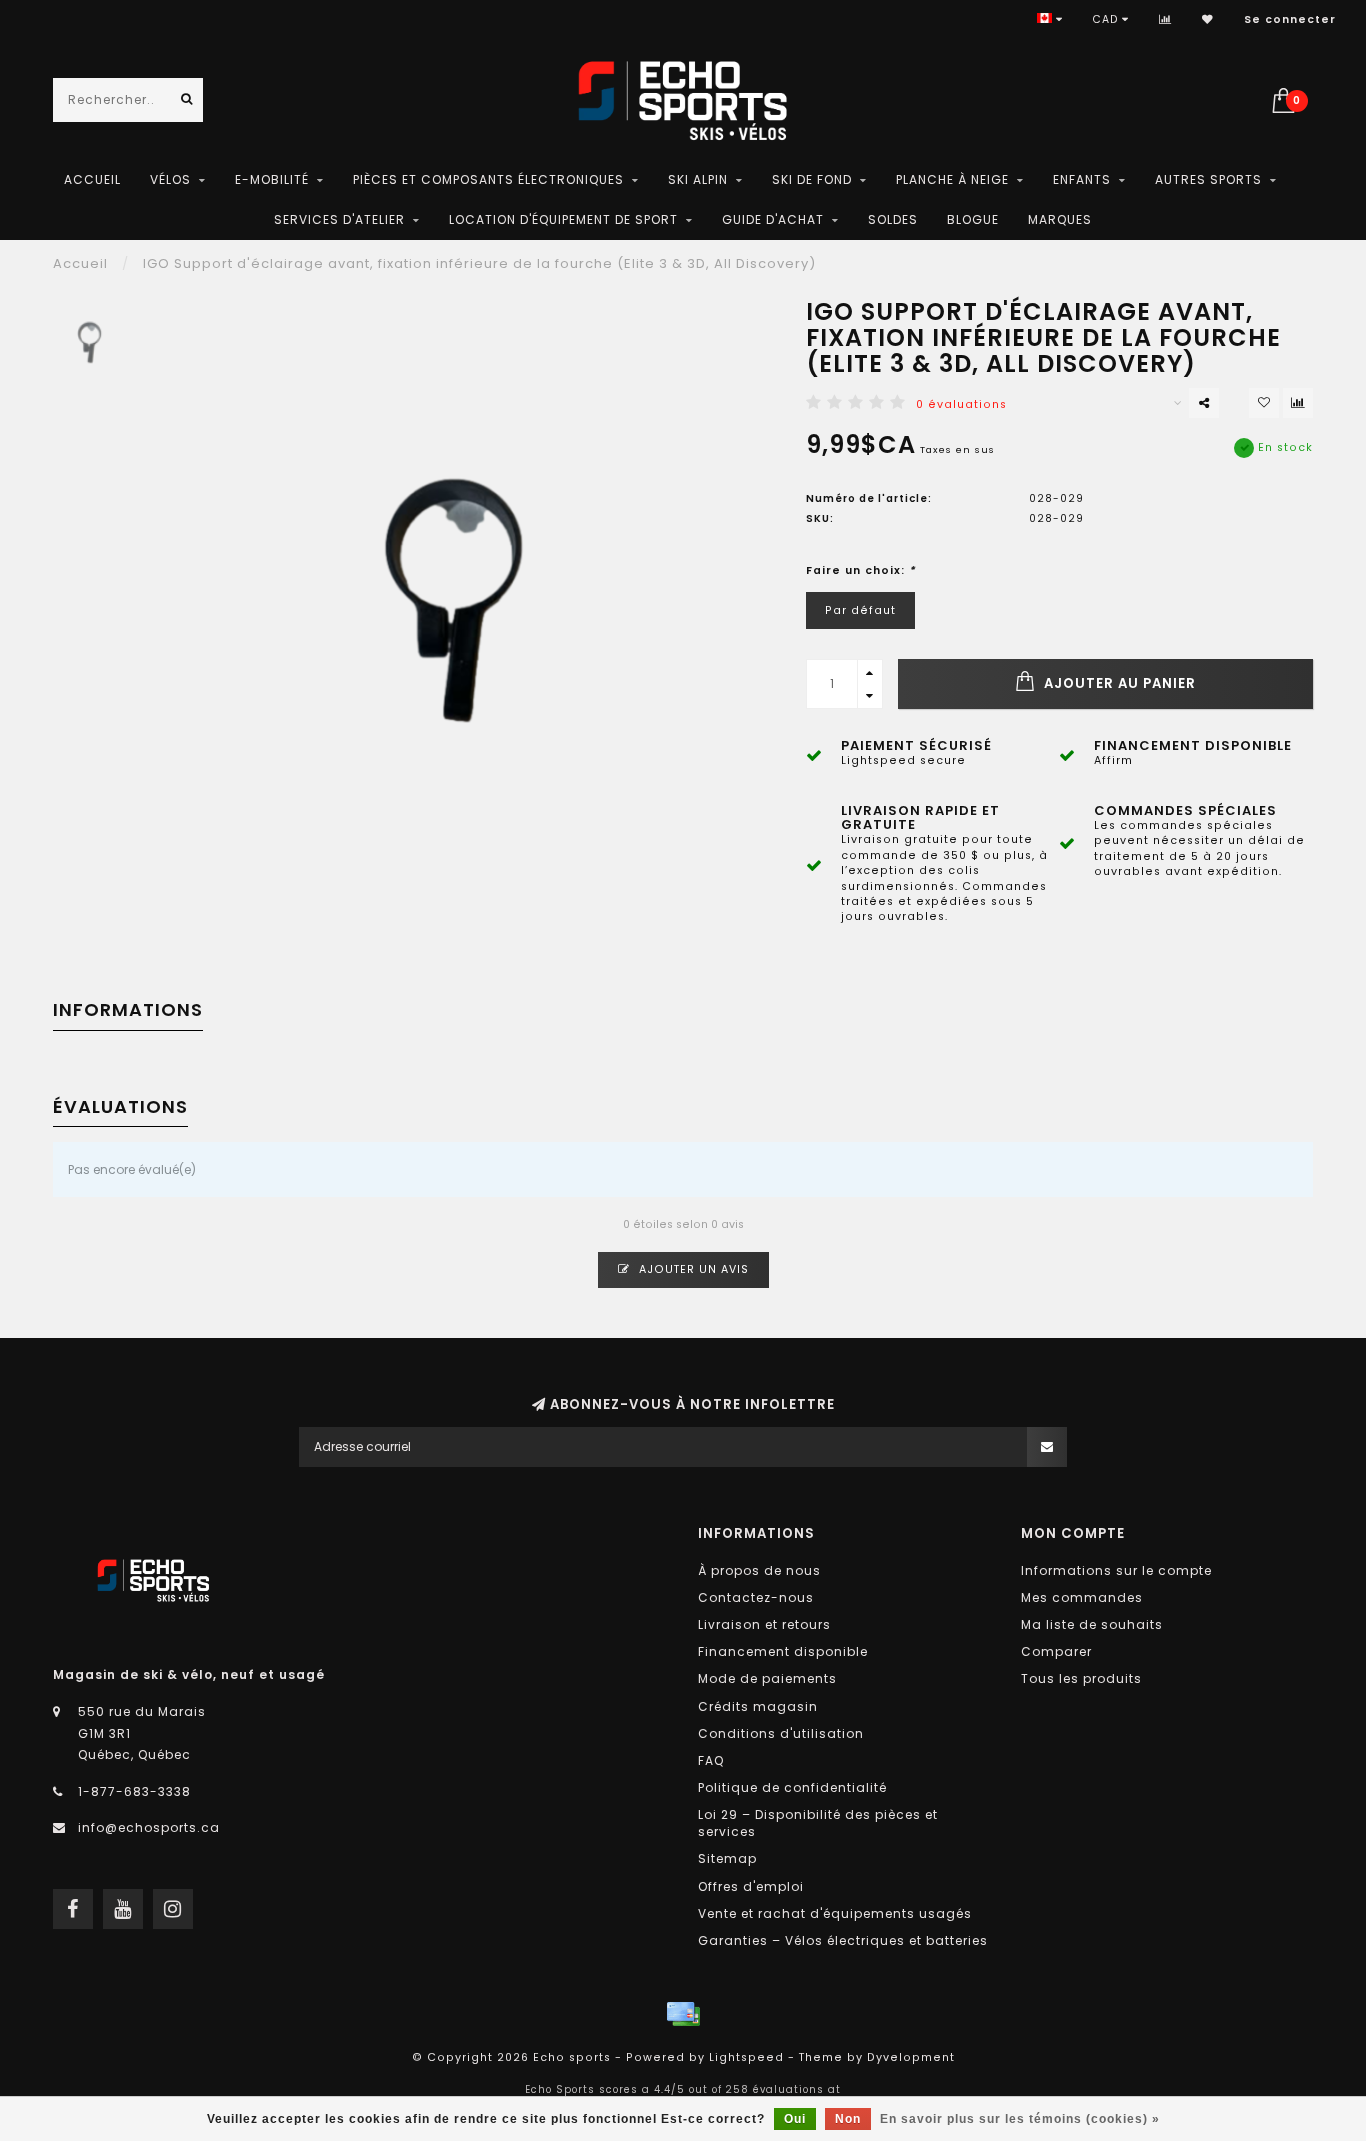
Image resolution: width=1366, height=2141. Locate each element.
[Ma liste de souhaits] (1208, 19)
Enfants (1082, 179)
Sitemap (727, 1858)
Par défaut (860, 610)
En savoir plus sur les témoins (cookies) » (1020, 2119)
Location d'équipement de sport (563, 219)
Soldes (893, 219)
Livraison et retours (764, 1624)
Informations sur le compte (1116, 1570)
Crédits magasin (758, 1706)
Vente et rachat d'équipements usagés (835, 1913)
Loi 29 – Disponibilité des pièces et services (818, 1823)
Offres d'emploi (751, 1886)
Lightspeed (746, 2057)
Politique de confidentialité (792, 1787)
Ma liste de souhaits (1092, 1624)
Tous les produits (1081, 1678)
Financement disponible (783, 1651)
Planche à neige (952, 179)
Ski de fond (812, 179)
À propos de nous (759, 1570)
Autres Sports (1208, 179)
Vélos (170, 179)
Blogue (973, 219)
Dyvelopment (911, 2057)
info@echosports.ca (149, 1827)
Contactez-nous (756, 1597)
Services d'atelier (339, 219)
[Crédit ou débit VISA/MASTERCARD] (683, 2014)
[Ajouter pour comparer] (1298, 403)
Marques (1060, 219)
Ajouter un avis (692, 1269)
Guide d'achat (773, 219)
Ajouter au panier (1118, 683)
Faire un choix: (861, 570)
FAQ (711, 1760)
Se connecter (1290, 19)
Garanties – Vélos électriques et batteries (843, 1940)
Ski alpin (698, 179)
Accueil (92, 179)
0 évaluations (961, 404)
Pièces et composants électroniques (488, 179)
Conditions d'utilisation (781, 1733)
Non (848, 2119)
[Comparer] (1165, 19)
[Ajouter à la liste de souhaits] (1264, 403)
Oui (795, 2119)
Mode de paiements (767, 1678)
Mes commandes (1082, 1597)
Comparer (1056, 1651)
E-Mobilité (272, 179)
